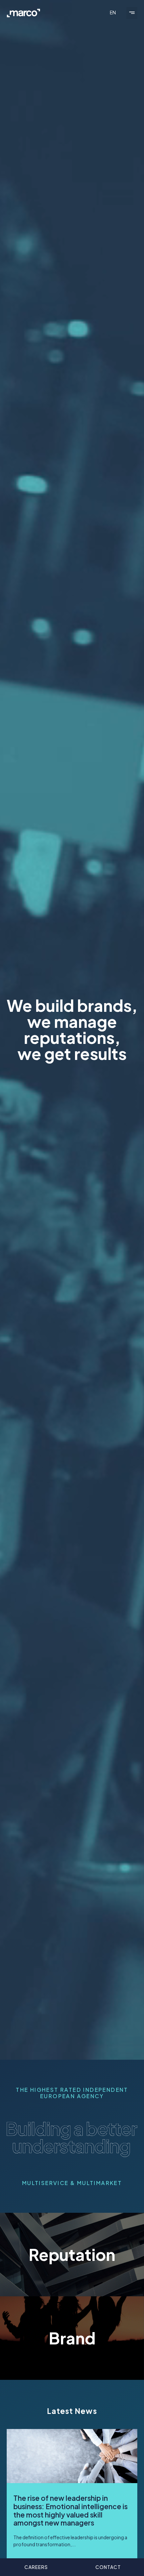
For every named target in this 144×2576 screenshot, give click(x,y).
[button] (132, 13)
